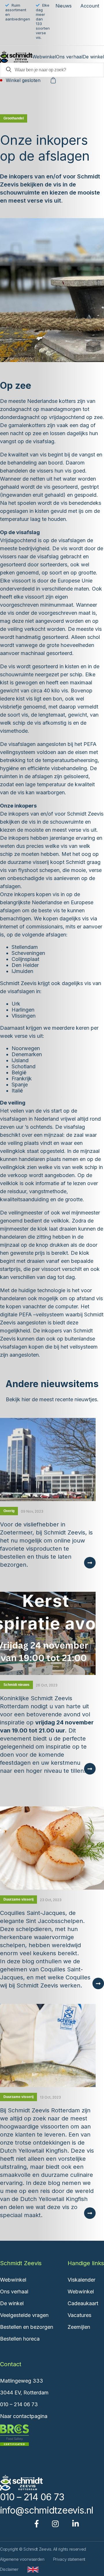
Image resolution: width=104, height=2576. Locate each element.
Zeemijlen (79, 2327)
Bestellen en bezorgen (27, 2327)
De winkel (93, 57)
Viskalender (81, 2280)
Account (90, 6)
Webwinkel (44, 57)
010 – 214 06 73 (19, 2404)
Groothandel (14, 118)
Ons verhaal (69, 57)
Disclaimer (9, 2569)
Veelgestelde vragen (24, 2315)
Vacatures (79, 2315)
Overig (9, 1511)
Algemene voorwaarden (22, 2559)
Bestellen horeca (20, 2339)
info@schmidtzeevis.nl (47, 2510)
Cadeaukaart (83, 2303)
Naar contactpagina (24, 2416)
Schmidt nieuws (16, 1685)
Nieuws (64, 6)
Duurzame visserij (18, 1899)
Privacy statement (69, 2559)
